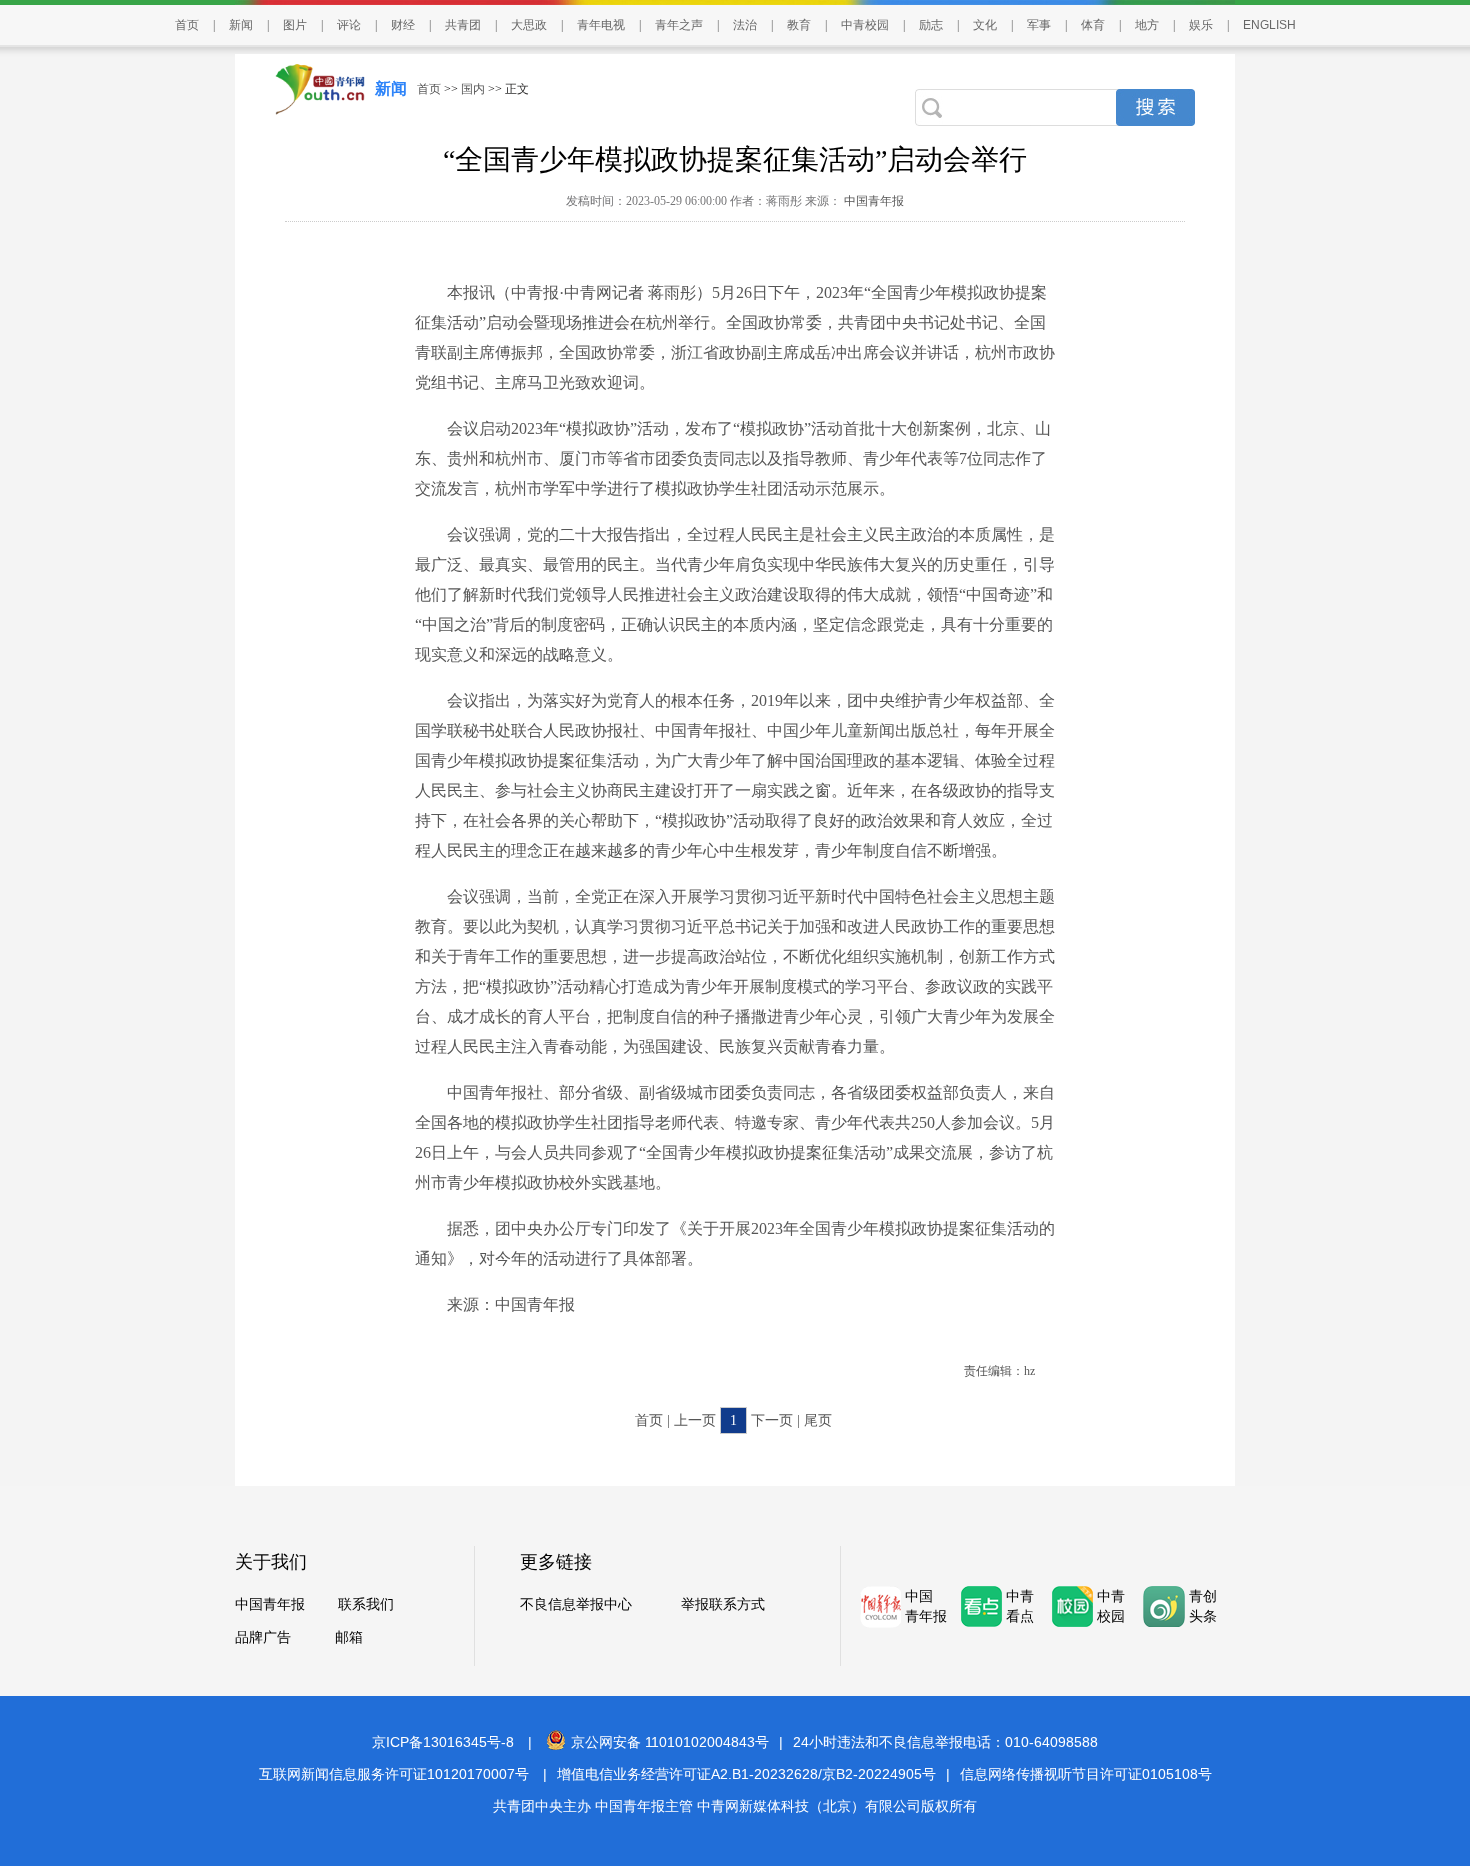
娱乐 (1201, 25)
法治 (745, 25)
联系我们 (366, 1604)
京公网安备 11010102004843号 (670, 1742)
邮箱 (349, 1637)
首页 (187, 25)
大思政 (529, 25)
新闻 (241, 25)
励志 (931, 25)
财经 (403, 25)
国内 (473, 89)
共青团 (463, 25)
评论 (349, 25)
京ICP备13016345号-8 (443, 1742)
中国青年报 (872, 201)
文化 (985, 25)
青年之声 (679, 25)
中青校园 (865, 25)
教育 (799, 25)
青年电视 (601, 25)
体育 (1093, 25)
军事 (1039, 25)
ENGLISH (1269, 25)
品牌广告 (263, 1637)
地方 (1147, 25)
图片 (295, 25)
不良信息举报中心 (576, 1604)
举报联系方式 (723, 1604)
